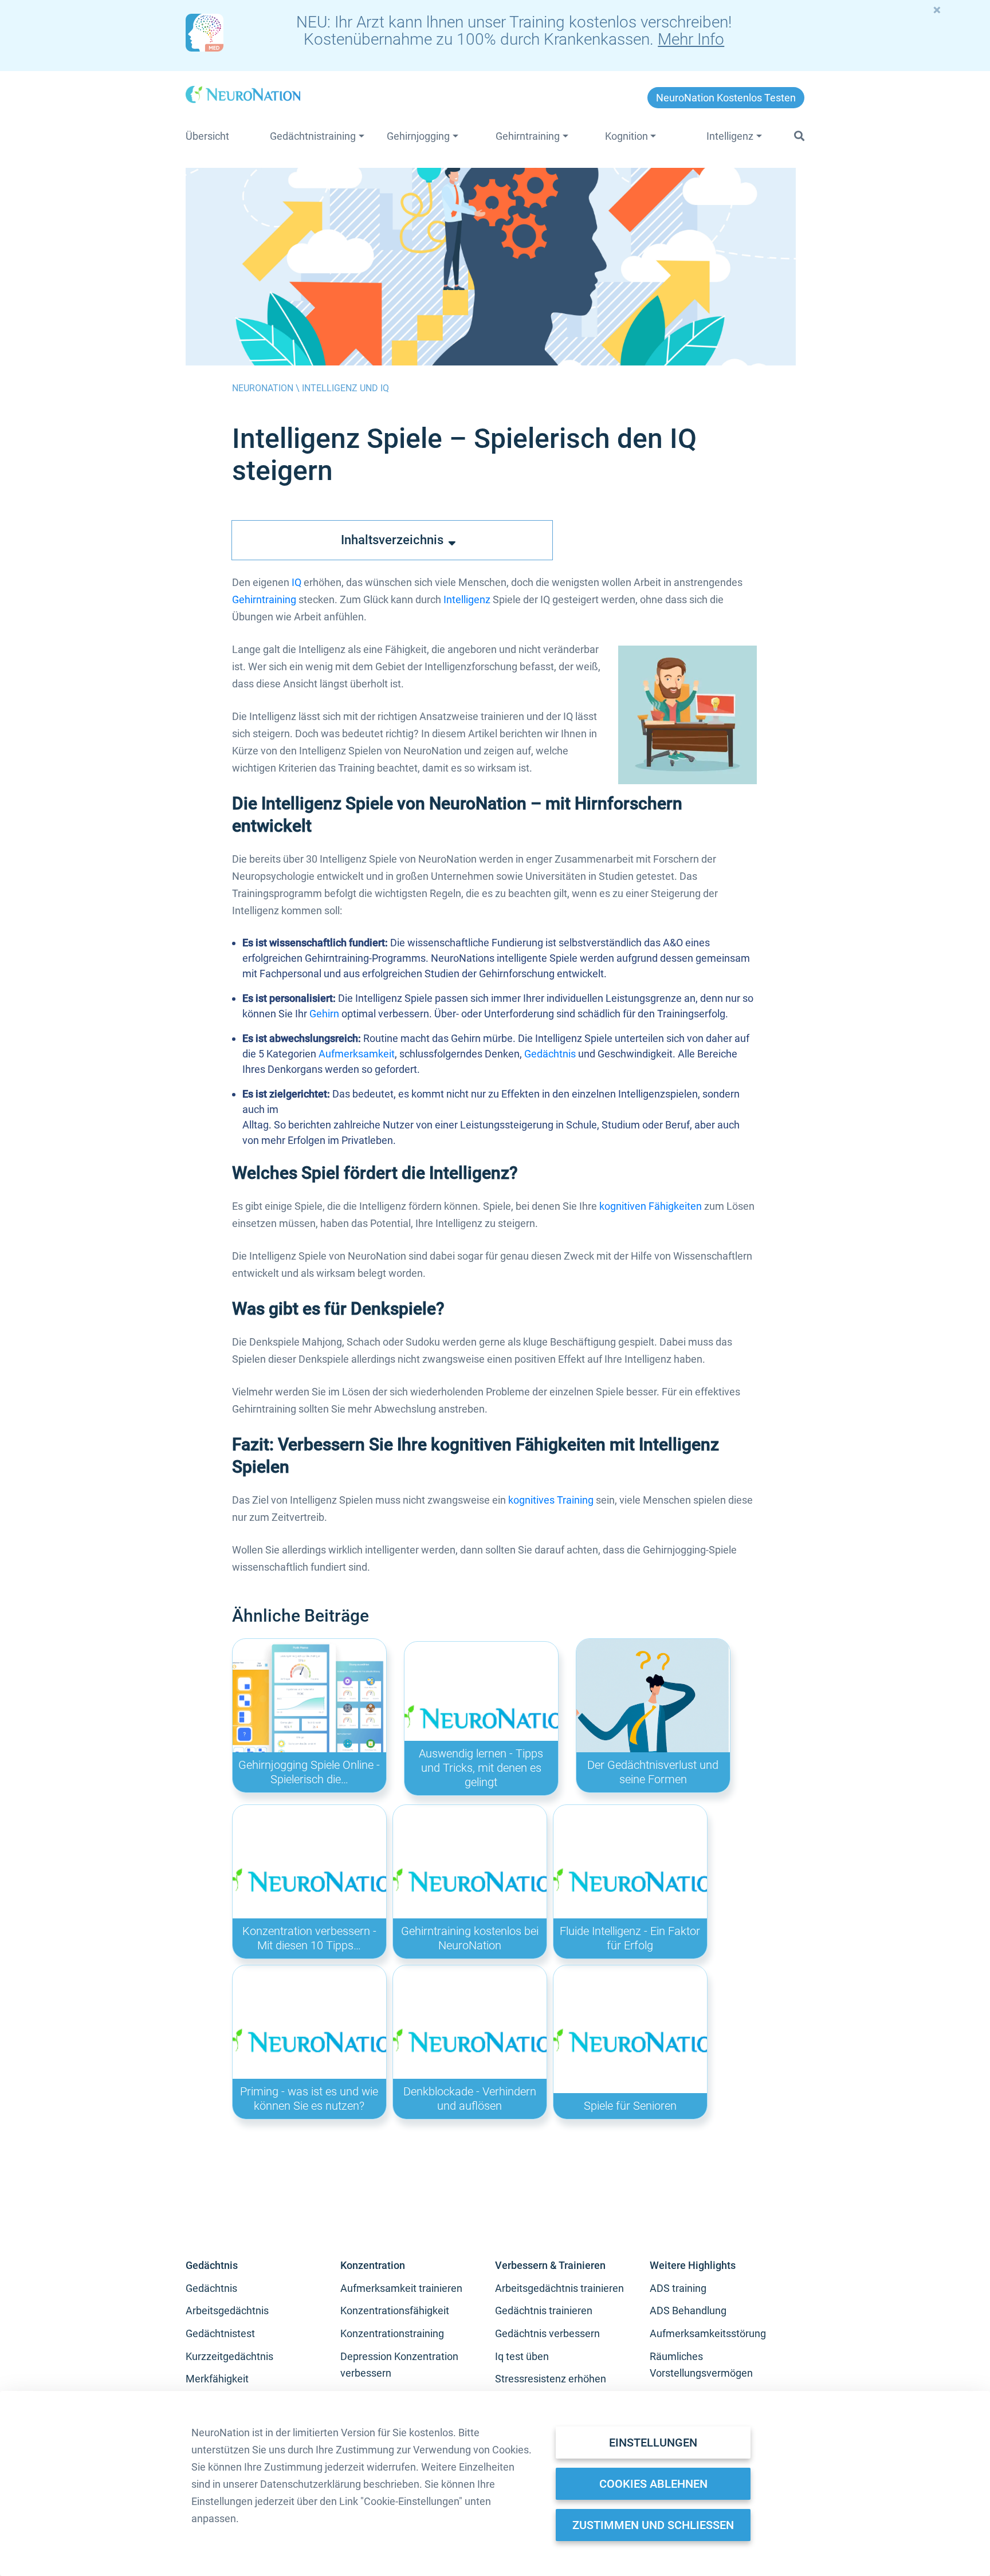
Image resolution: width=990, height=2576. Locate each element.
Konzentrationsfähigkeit (395, 2310)
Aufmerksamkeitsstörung (708, 2333)
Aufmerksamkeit (357, 1054)
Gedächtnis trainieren (544, 2310)
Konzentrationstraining (392, 2333)
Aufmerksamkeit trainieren (401, 2288)
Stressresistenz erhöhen (551, 2379)
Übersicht (207, 136)
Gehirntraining (264, 599)
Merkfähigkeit (217, 2379)
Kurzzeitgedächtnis (229, 2356)
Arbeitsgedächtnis (227, 2310)
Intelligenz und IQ (345, 388)
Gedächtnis (550, 1054)
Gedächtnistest (220, 2333)
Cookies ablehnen (653, 2484)
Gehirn (324, 1014)
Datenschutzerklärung (311, 2484)
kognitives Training (551, 1500)
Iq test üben (522, 2356)
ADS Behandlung (688, 2310)
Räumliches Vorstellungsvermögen (701, 2365)
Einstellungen (653, 2443)
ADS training (678, 2288)
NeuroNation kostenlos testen (726, 98)
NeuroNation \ (267, 388)
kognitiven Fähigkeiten (651, 1206)
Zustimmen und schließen (653, 2525)
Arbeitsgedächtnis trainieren (559, 2288)
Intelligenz (467, 599)
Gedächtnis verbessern (547, 2333)
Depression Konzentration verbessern (399, 2365)
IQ (296, 582)
